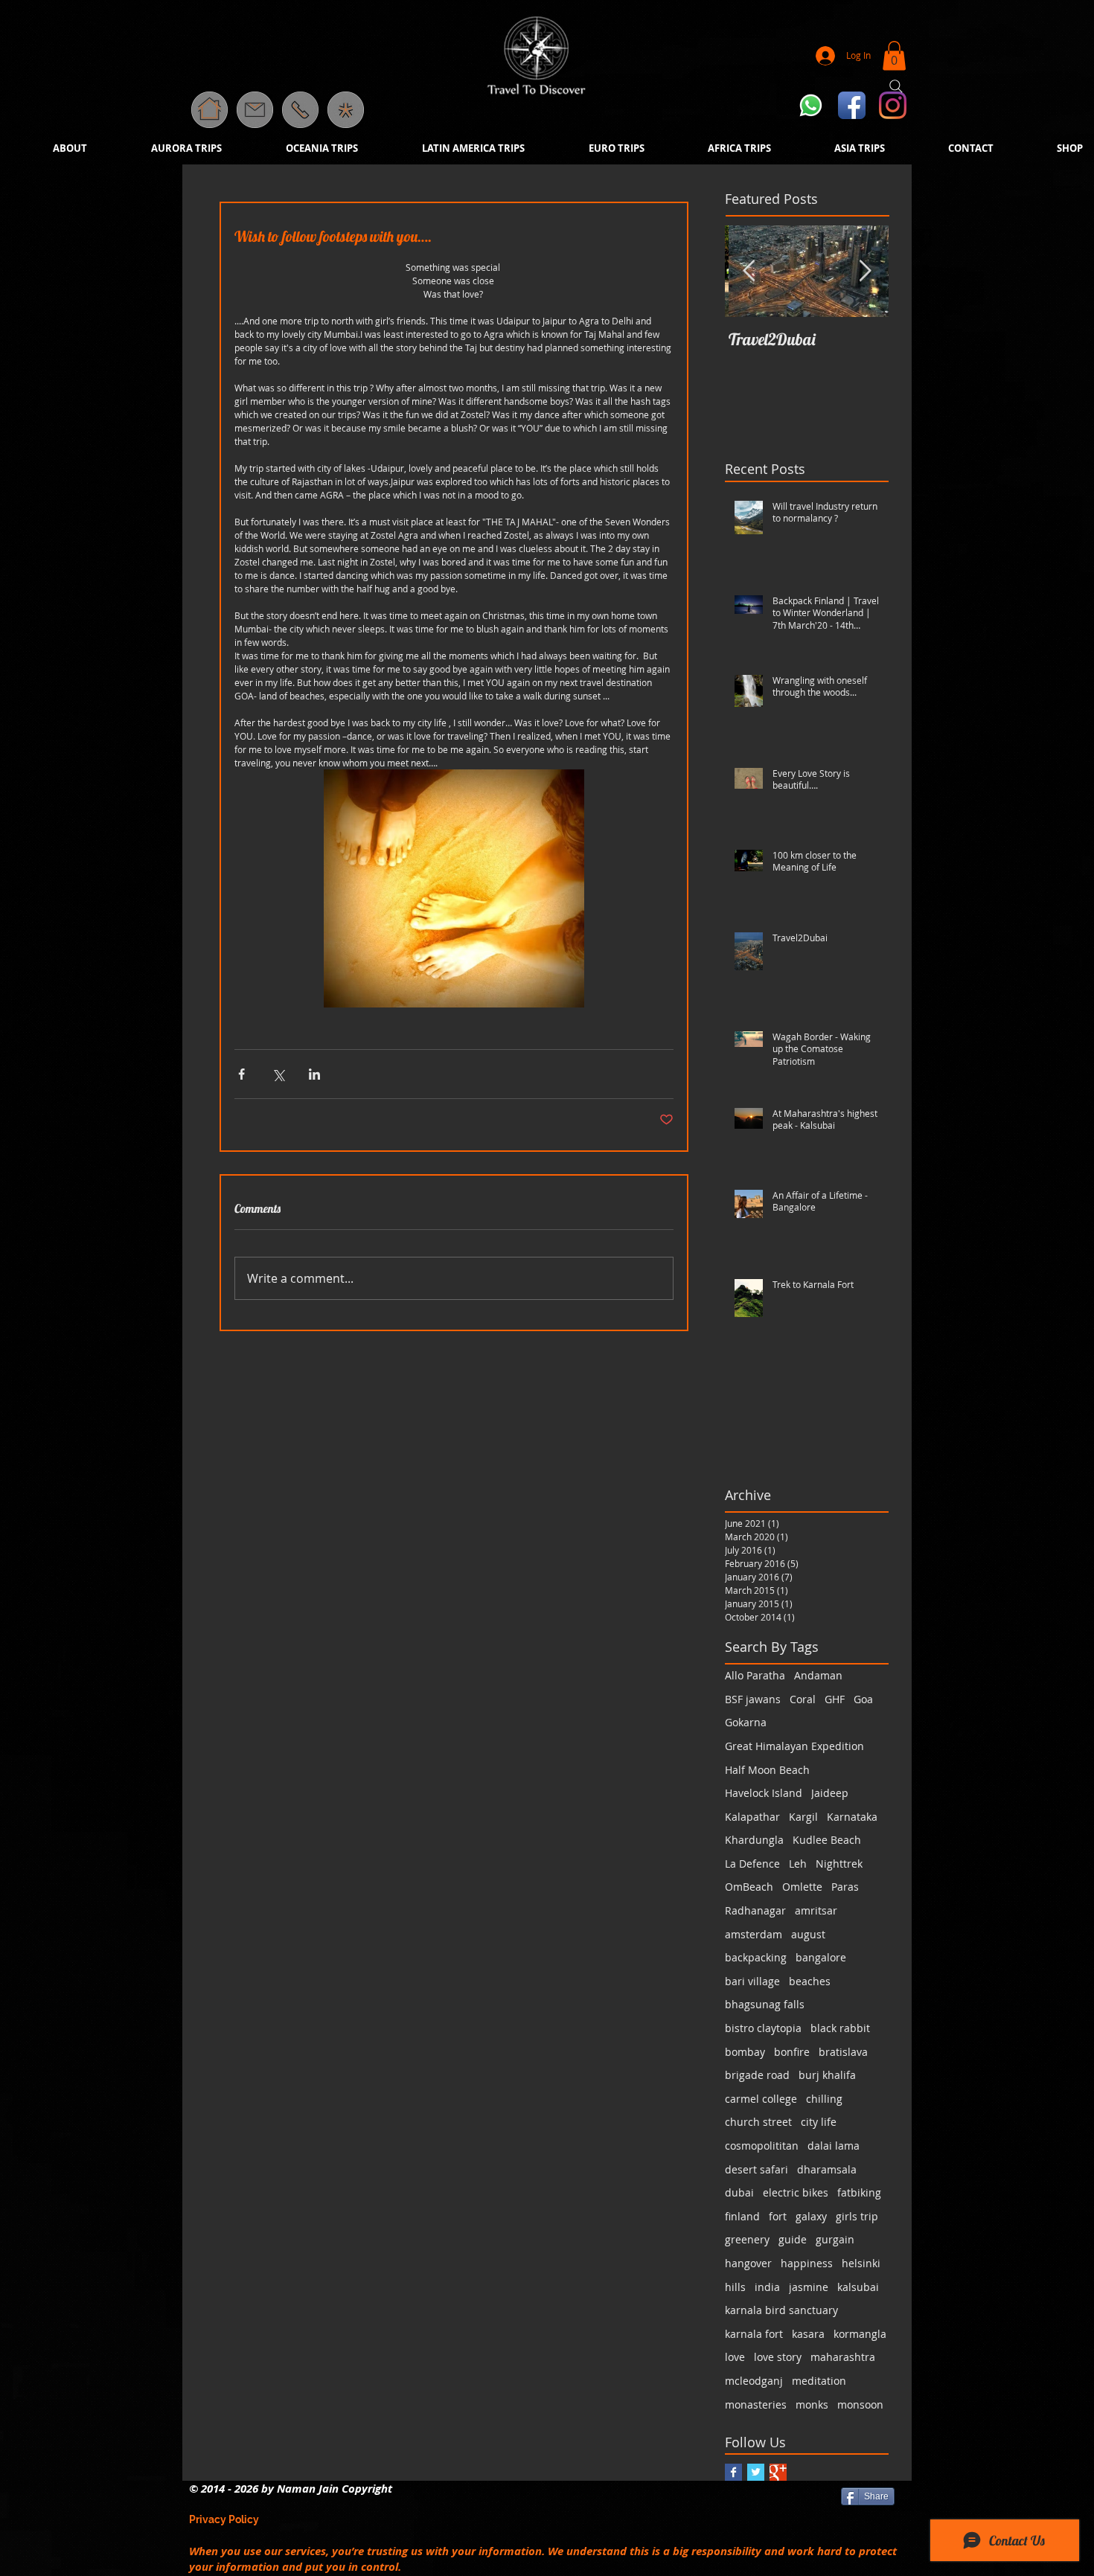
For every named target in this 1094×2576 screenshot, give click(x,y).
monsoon (860, 2404)
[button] (346, 110)
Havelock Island (764, 1793)
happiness (807, 2263)
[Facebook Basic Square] (733, 2472)
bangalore (821, 1957)
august (808, 1934)
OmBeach (749, 1887)
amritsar (816, 1910)
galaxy (811, 2216)
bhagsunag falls (765, 2004)
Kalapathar (752, 1817)
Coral (803, 1699)
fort (778, 2216)
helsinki (861, 2263)
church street (758, 2122)
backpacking (756, 1957)
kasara (808, 2334)
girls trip (857, 2216)
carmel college (761, 2099)
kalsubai (858, 2287)
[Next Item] (865, 271)
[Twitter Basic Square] (756, 2472)
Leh (798, 1864)
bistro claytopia (763, 2028)
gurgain (835, 2239)
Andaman (818, 1675)
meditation (819, 2381)
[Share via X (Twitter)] (278, 1074)
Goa (863, 1699)
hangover (748, 2263)
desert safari (756, 2169)
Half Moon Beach (767, 1770)
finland (742, 2216)
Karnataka (852, 1817)
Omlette (802, 1887)
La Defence (752, 1864)
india (767, 2287)
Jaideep (830, 1793)
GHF (835, 1699)
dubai (739, 2192)
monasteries (756, 2404)
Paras (845, 1887)
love (735, 2357)
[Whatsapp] (811, 105)
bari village (752, 1981)
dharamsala (827, 2169)
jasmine (809, 2287)
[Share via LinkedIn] (314, 1074)
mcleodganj (754, 2381)
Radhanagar (755, 1910)
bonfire (792, 2052)
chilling (824, 2099)
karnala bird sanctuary (781, 2310)
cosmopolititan (762, 2146)
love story (778, 2357)
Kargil (803, 1817)
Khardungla (754, 1840)
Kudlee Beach (827, 1840)
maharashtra (843, 2357)
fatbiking (859, 2192)
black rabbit (840, 2028)
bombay (745, 2052)
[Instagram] (893, 105)
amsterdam (754, 1934)
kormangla (860, 2334)
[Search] (896, 86)
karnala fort (754, 2334)
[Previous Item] (749, 271)
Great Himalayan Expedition (794, 1746)
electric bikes (796, 2192)
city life (819, 2122)
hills (735, 2287)
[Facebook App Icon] (852, 105)
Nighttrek (839, 1864)
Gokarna (746, 1722)
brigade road (757, 2075)
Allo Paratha (755, 1675)
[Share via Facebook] (241, 1074)
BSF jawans (753, 1699)
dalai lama (834, 2146)
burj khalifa (827, 2075)
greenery (747, 2239)
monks (812, 2404)
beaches (810, 1981)
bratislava (843, 2052)
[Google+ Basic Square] (778, 2472)
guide (793, 2239)
